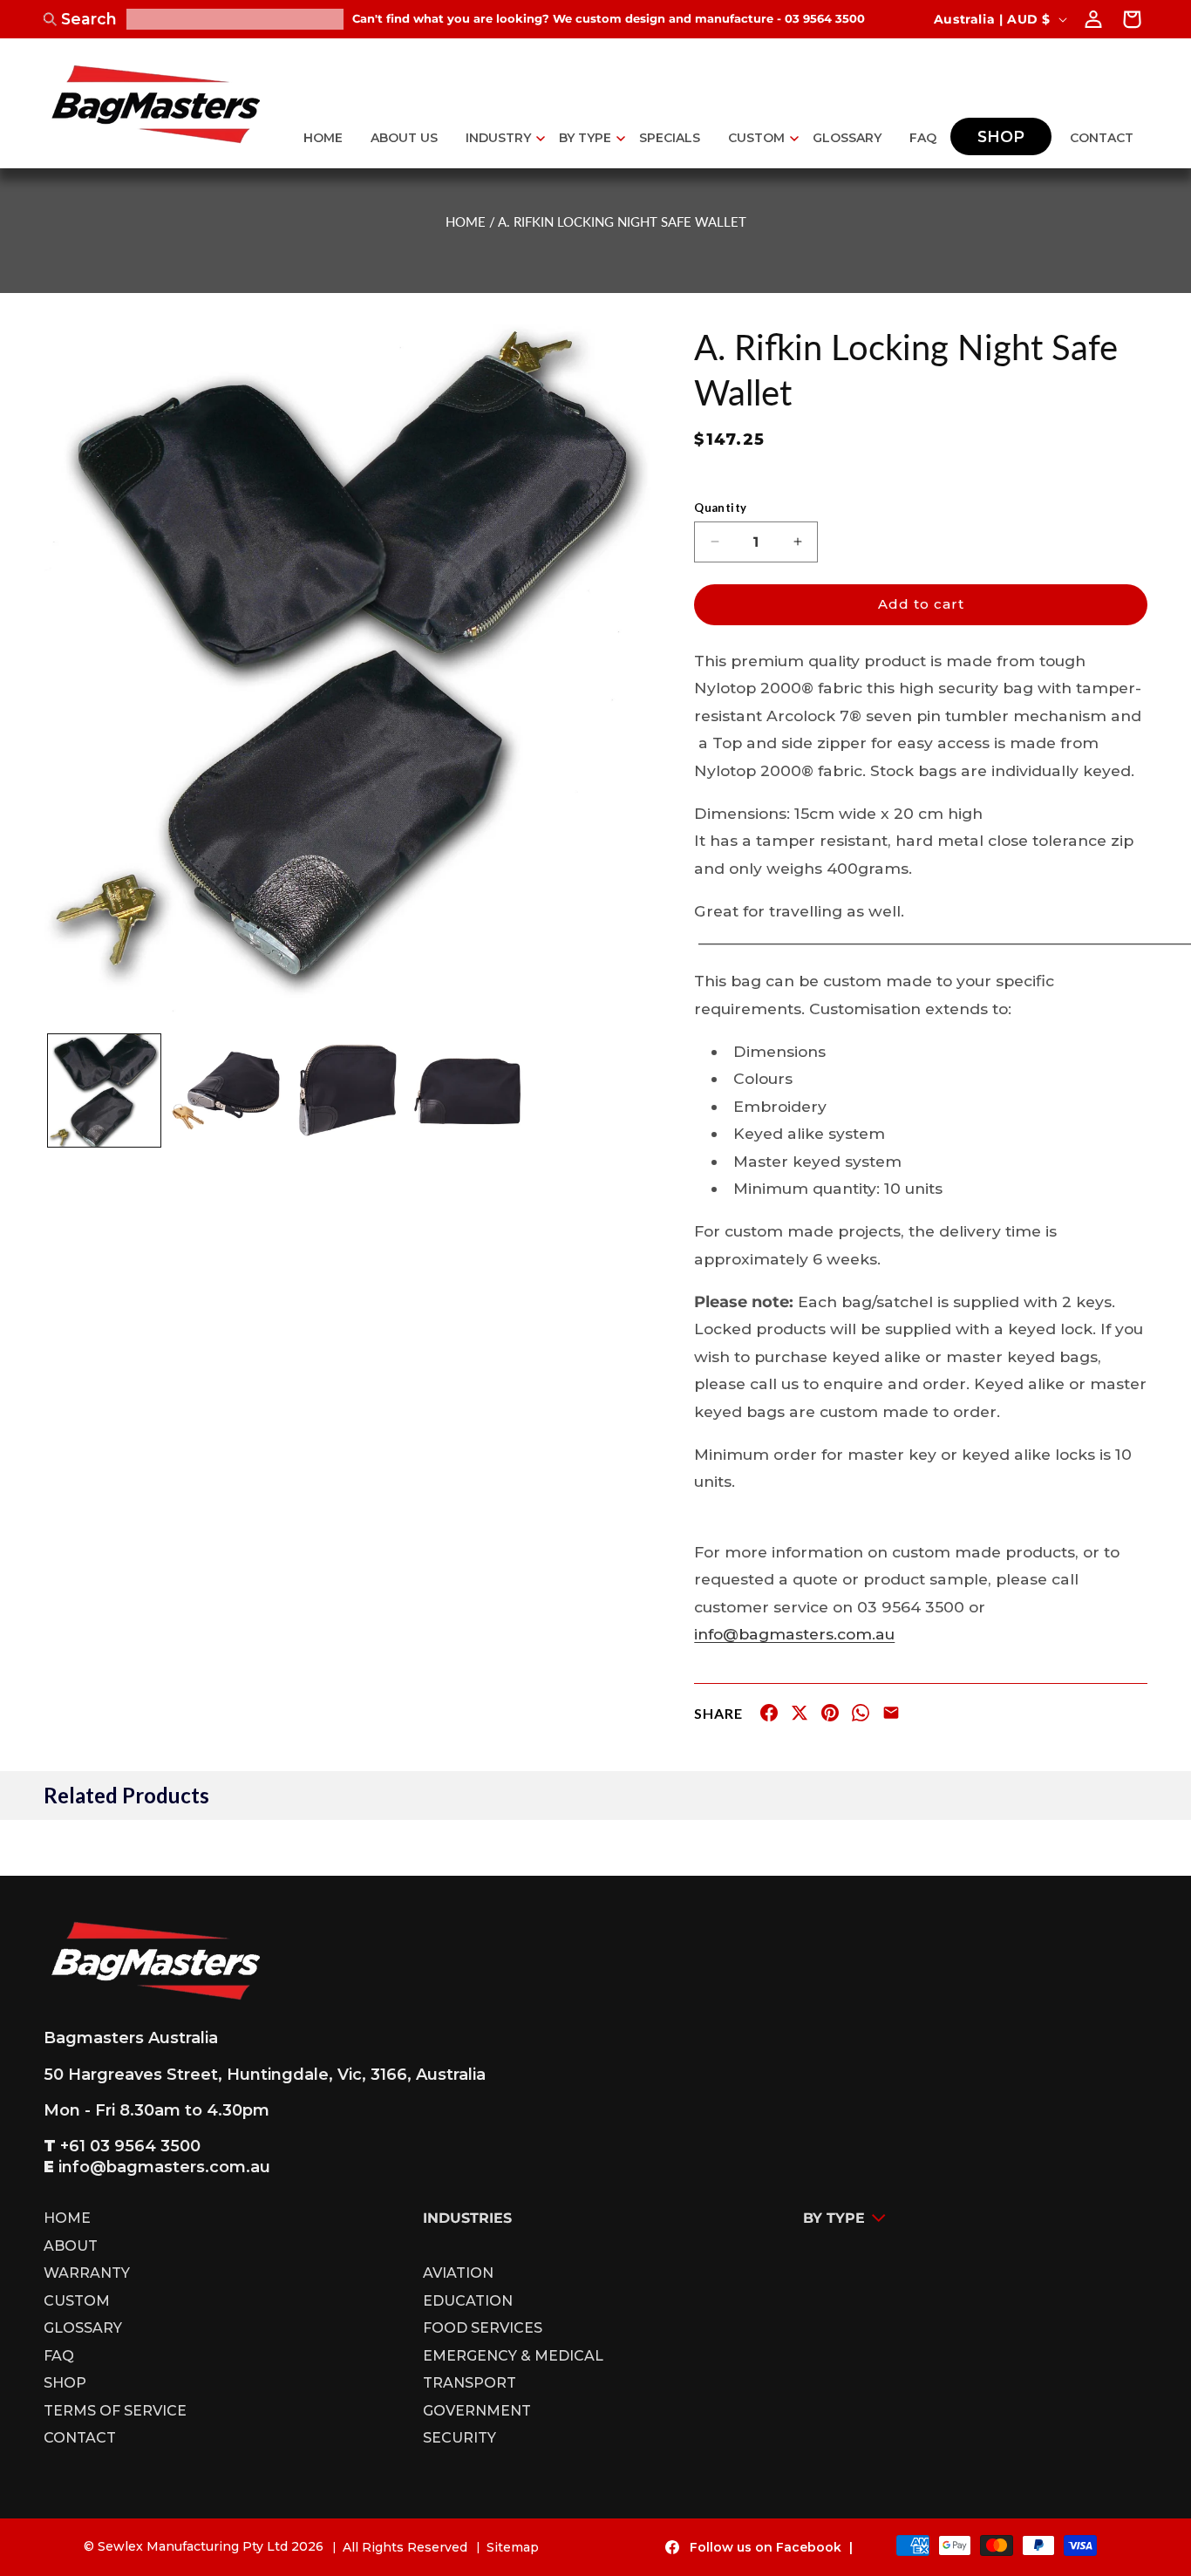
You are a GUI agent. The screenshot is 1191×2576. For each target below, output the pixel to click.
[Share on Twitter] (800, 1716)
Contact (80, 2438)
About (71, 2246)
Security (459, 2438)
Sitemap (513, 2547)
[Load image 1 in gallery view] (104, 1090)
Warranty (87, 2273)
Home (67, 2221)
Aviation (458, 2273)
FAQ (59, 2356)
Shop (65, 2383)
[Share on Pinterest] (830, 1716)
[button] (498, 138)
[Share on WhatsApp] (861, 1716)
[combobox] (235, 19)
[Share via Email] (891, 1716)
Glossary (83, 2328)
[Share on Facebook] (769, 1716)
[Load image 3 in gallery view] (347, 1090)
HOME (466, 221)
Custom (77, 2301)
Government (477, 2411)
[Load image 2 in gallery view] (225, 1090)
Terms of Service (115, 2411)
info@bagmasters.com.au (794, 1634)
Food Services (483, 2328)
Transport (470, 2383)
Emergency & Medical (513, 2356)
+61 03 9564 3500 (130, 2147)
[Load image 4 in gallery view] (469, 1090)
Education (468, 2301)
